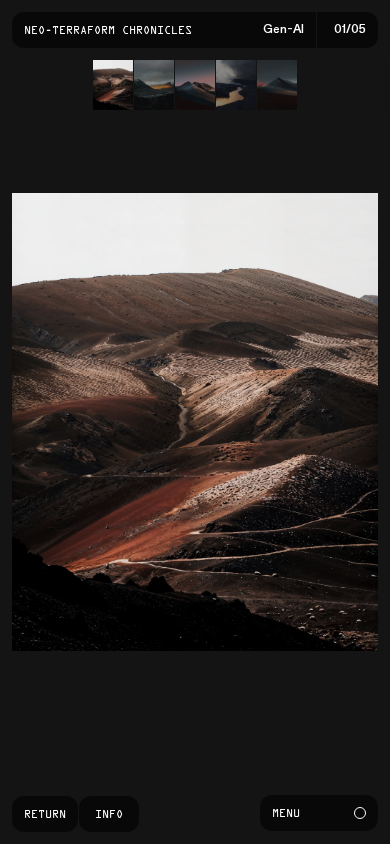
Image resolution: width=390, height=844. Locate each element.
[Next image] (292, 422)
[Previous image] (97, 422)
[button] (113, 85)
